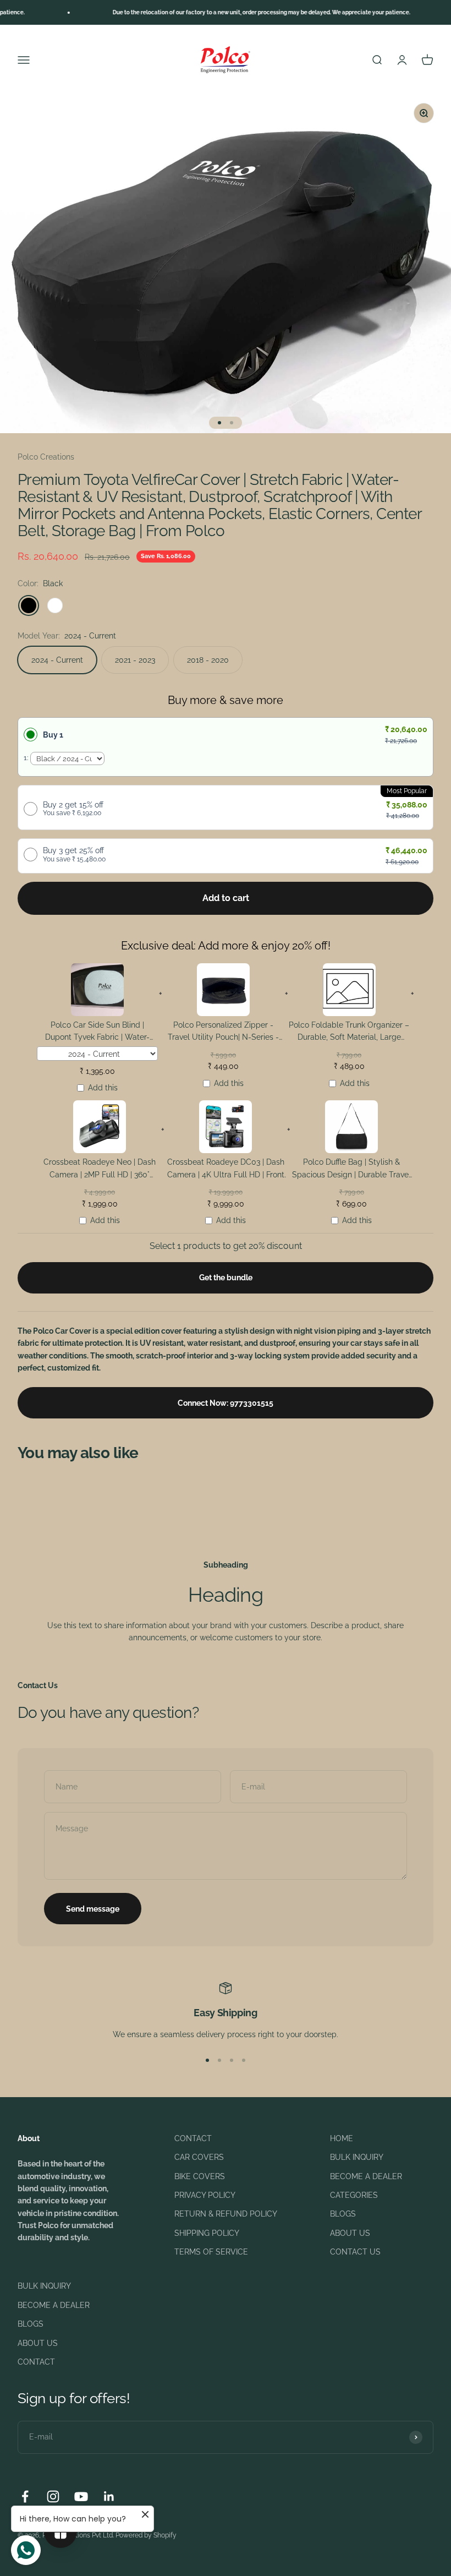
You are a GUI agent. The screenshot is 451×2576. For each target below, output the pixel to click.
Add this (103, 1088)
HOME (342, 2138)
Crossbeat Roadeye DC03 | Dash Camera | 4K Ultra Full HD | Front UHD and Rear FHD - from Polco (226, 1170)
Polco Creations (46, 457)
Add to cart (226, 898)
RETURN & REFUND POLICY (226, 2214)
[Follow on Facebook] (25, 2496)
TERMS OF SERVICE (211, 2252)
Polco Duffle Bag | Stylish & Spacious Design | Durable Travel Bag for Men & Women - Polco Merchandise (351, 1170)
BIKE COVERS (200, 2176)
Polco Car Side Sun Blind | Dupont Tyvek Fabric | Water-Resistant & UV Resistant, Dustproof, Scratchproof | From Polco (97, 1033)
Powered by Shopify (146, 2535)
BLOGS (343, 2214)
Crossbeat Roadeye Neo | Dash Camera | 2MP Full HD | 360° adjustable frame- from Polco (100, 1170)
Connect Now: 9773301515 (226, 1403)
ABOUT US (350, 2233)
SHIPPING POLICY (207, 2233)
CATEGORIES (354, 2195)
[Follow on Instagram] (53, 2496)
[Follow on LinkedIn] (109, 2496)
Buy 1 (53, 735)
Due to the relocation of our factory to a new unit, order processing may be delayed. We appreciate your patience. (238, 12)
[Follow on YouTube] (81, 2496)
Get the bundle (226, 1278)
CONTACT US (355, 2252)
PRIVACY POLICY (205, 2195)
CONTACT (193, 2138)
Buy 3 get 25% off (74, 854)
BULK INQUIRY (357, 2157)
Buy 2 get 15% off (73, 809)
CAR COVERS (199, 2157)
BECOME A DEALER (366, 2176)
